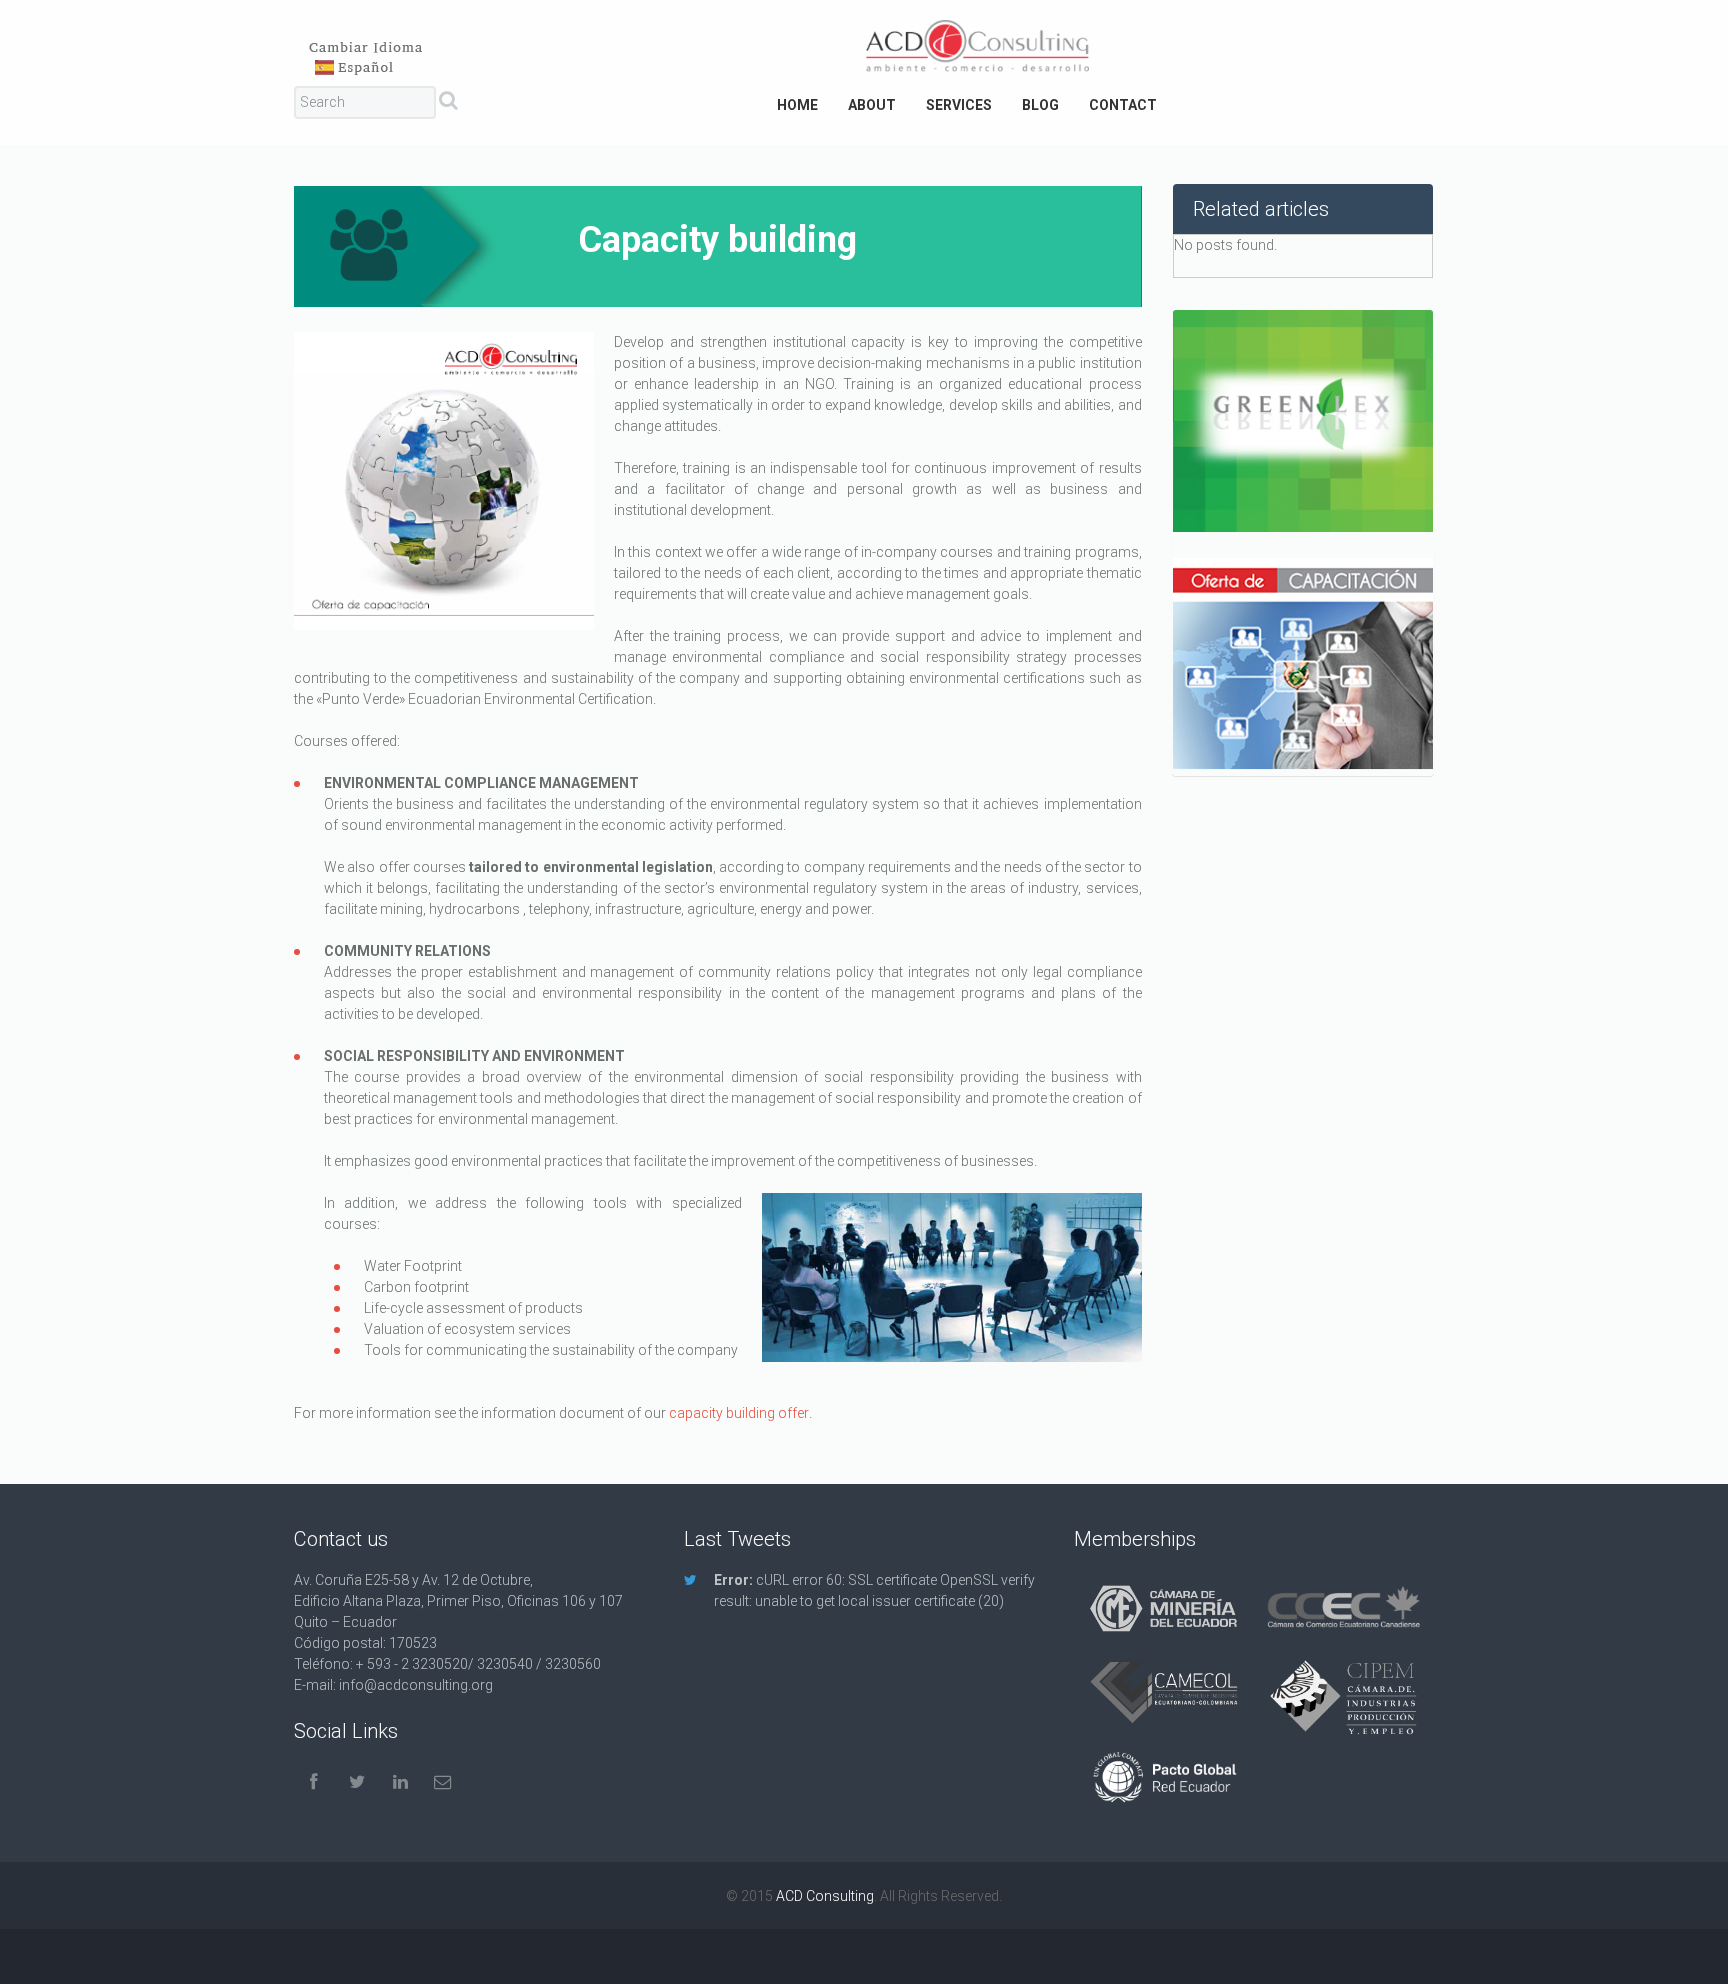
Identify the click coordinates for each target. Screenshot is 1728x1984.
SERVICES (959, 105)
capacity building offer (739, 1413)
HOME (797, 105)
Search (448, 104)
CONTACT (1123, 105)
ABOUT (872, 105)
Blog (1040, 105)
